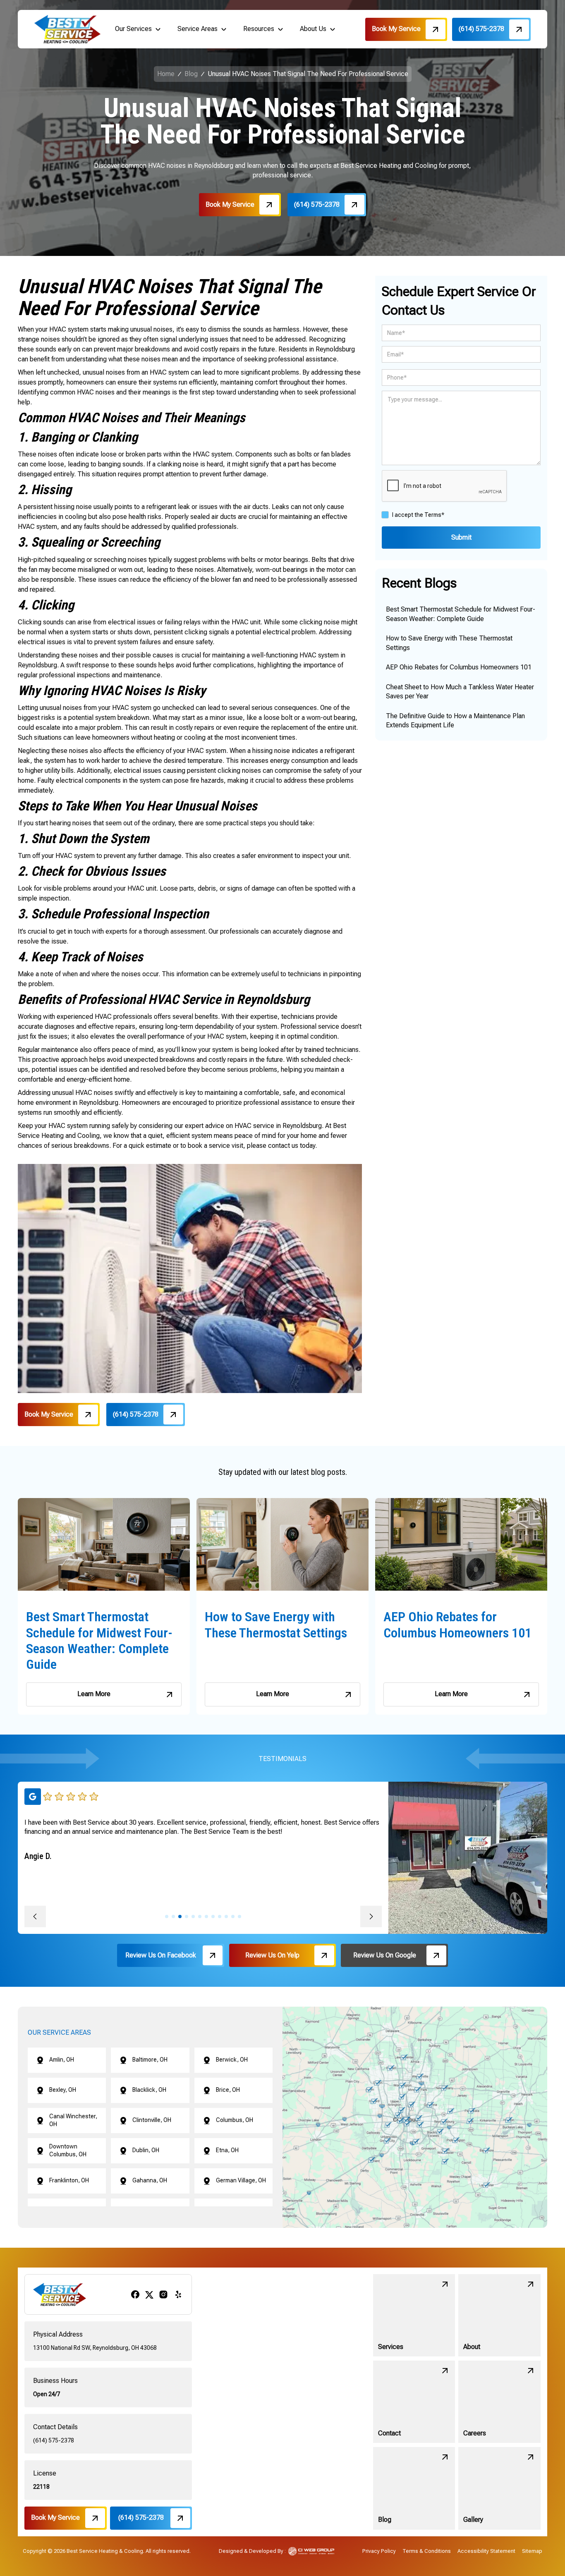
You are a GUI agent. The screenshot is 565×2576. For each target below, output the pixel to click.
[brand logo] (67, 29)
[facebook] (135, 2294)
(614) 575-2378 (54, 2440)
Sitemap (532, 2551)
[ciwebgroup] (311, 2551)
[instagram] (163, 2294)
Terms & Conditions (427, 2551)
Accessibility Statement (486, 2551)
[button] (138, 29)
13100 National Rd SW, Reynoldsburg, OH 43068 (95, 2348)
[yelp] (178, 2294)
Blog (191, 74)
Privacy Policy (379, 2551)
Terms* (434, 515)
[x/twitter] (149, 2294)
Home (166, 74)
